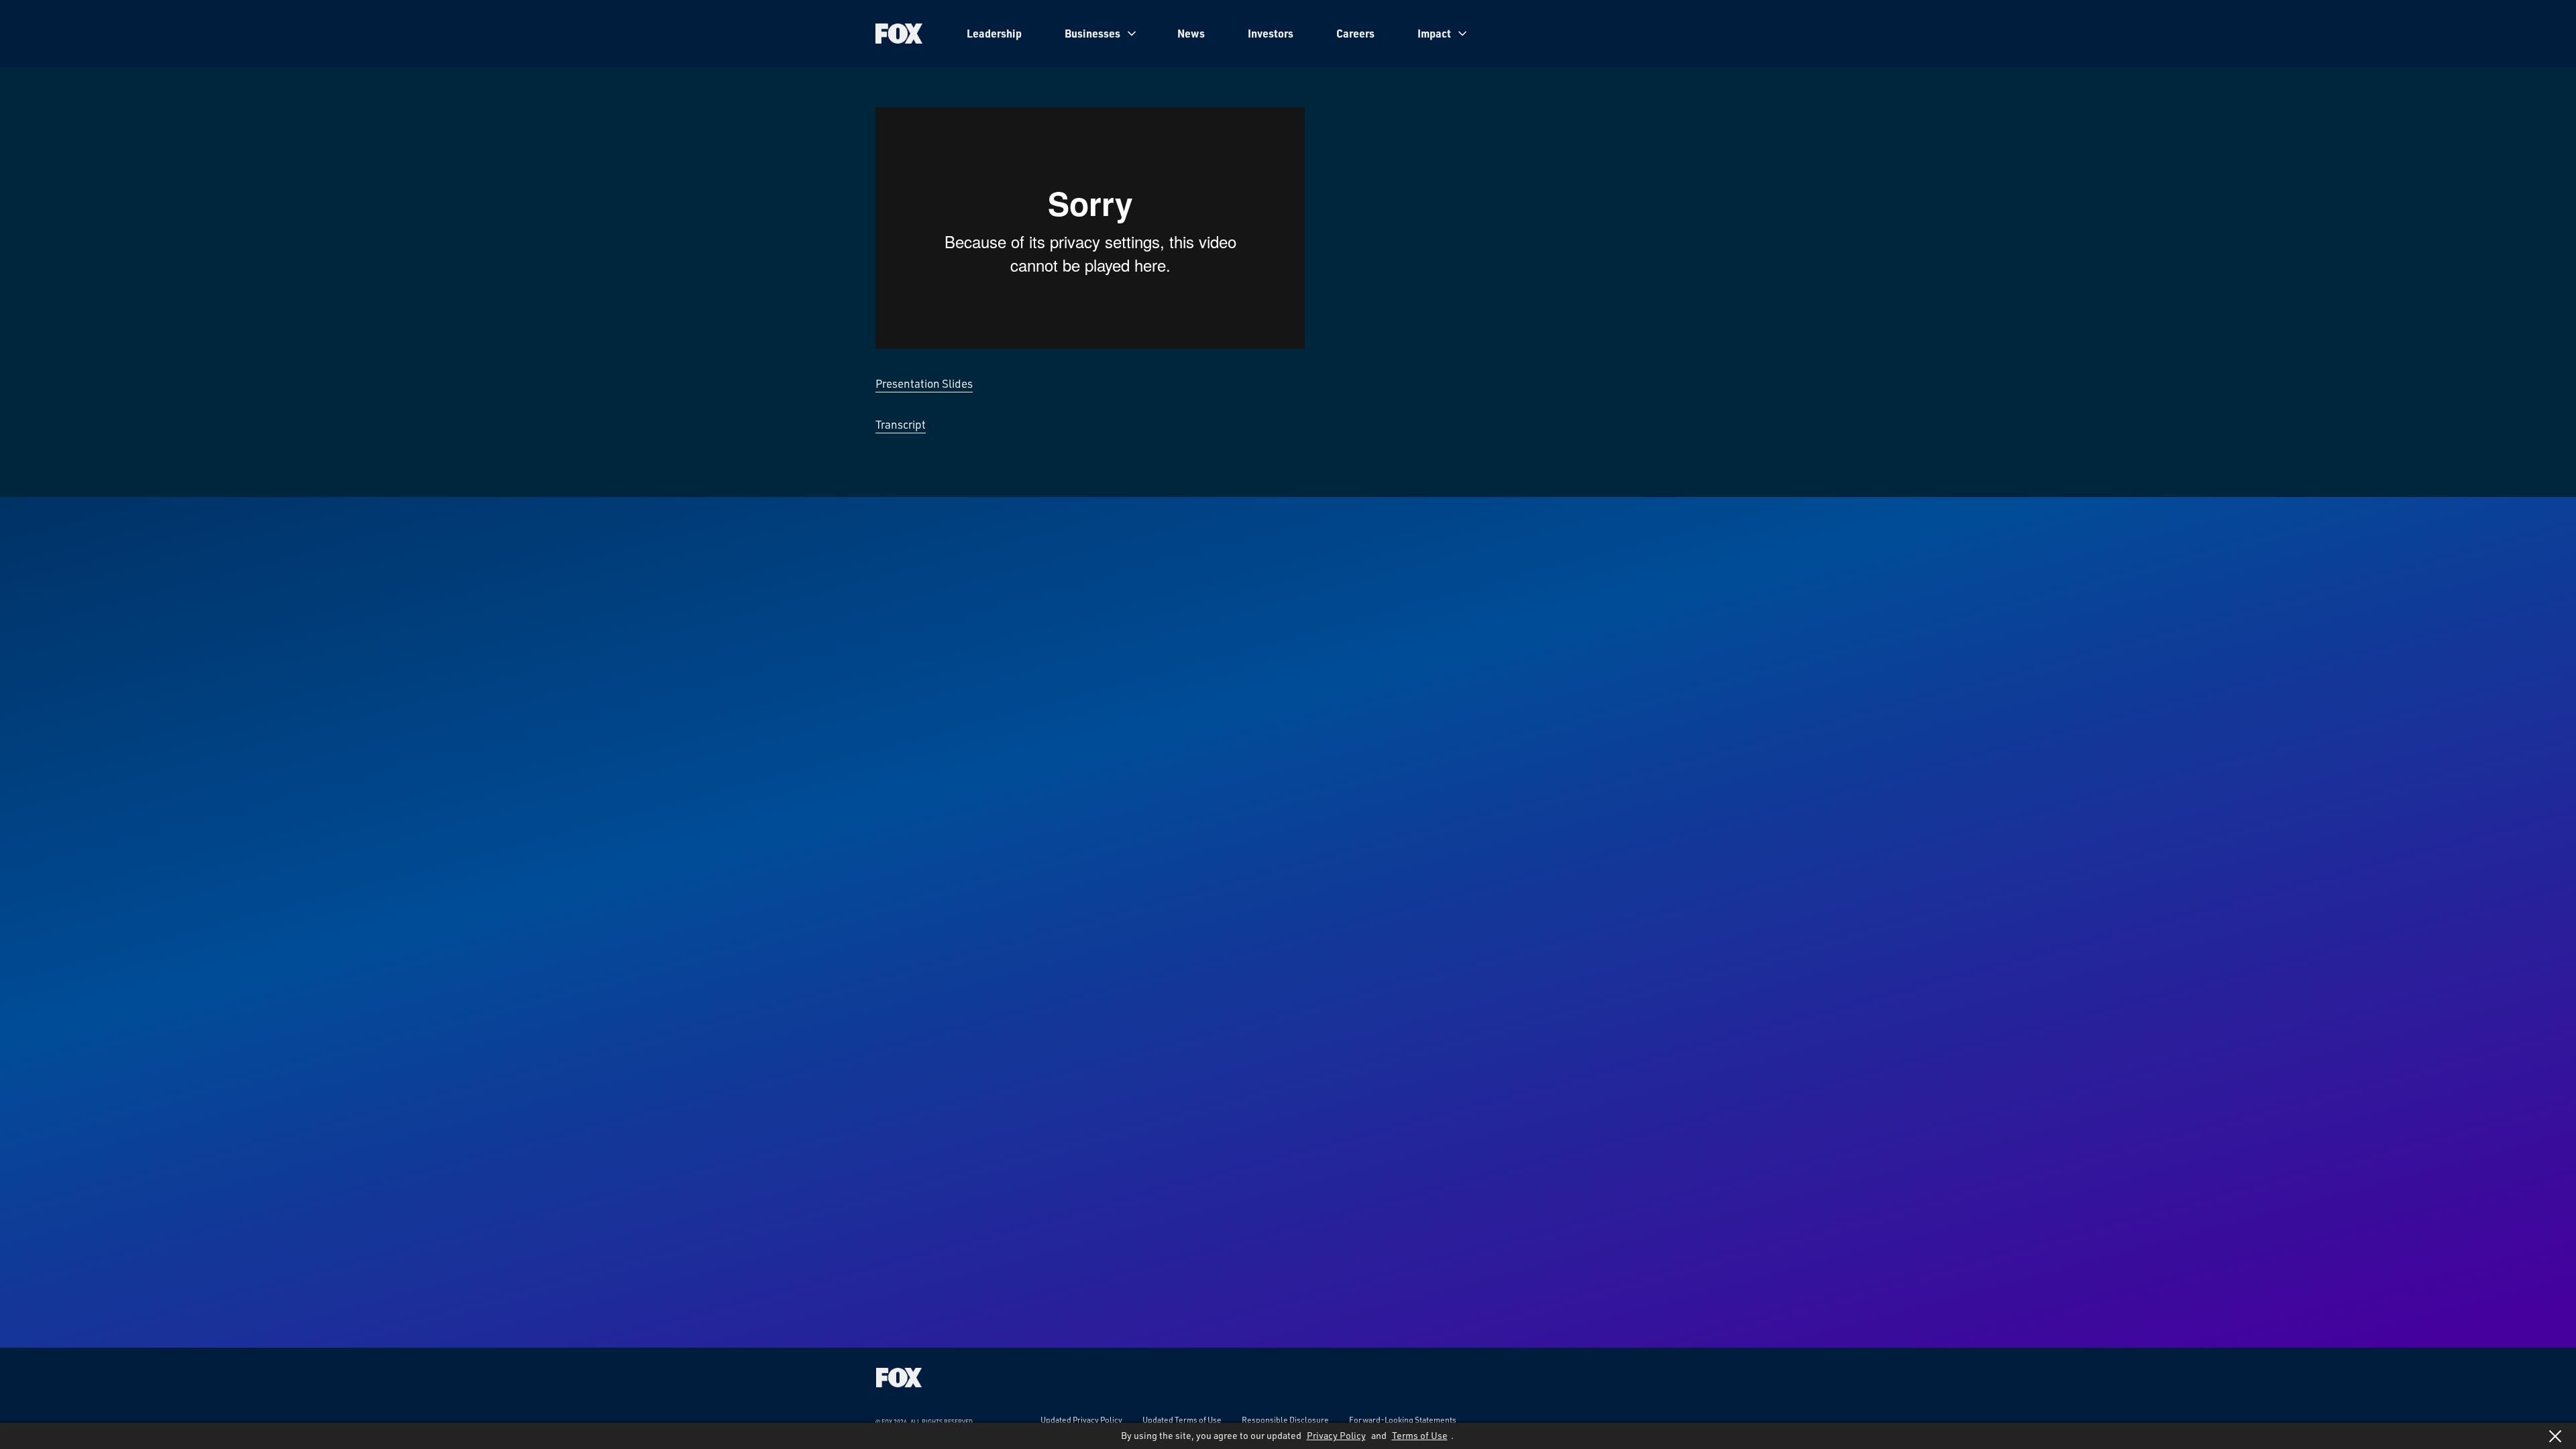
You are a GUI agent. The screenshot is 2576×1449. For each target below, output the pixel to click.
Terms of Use (1420, 1435)
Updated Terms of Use (1182, 1419)
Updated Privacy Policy (1081, 1419)
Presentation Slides (924, 383)
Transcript (901, 424)
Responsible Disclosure (1285, 1419)
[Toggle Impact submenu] (1462, 34)
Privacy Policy (1336, 1435)
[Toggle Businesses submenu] (1132, 34)
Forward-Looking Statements (1403, 1419)
